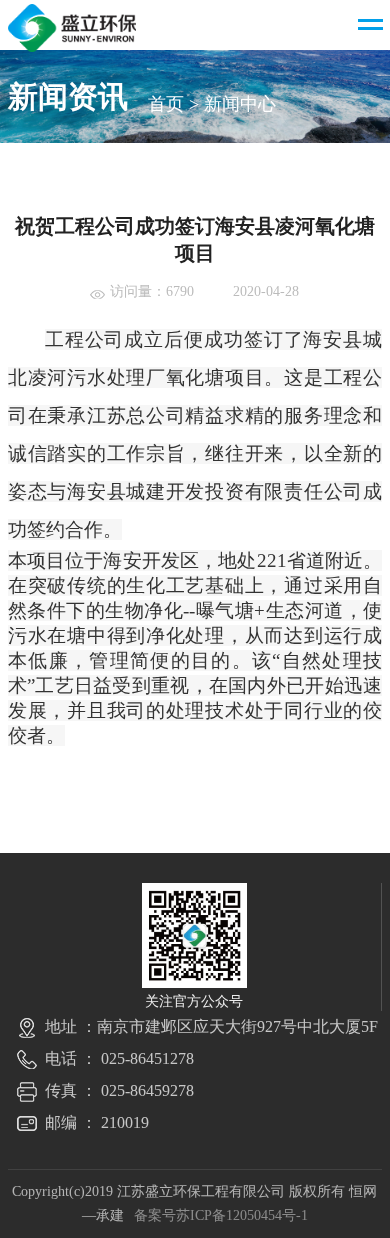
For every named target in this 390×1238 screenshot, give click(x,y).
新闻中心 (240, 104)
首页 (166, 104)
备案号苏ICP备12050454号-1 (221, 1215)
